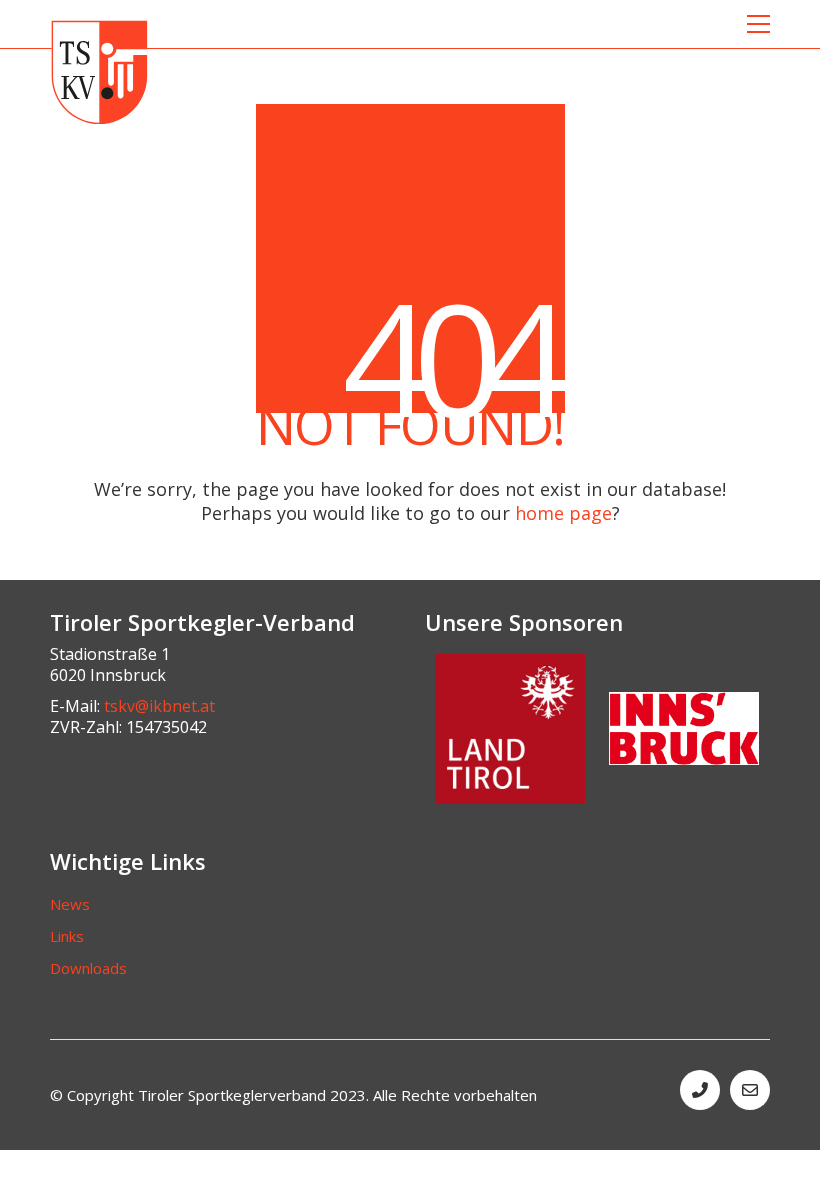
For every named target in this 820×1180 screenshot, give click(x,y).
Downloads (88, 968)
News (70, 904)
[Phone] (700, 1090)
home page (563, 513)
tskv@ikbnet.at (159, 706)
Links (67, 936)
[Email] (750, 1090)
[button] (758, 24)
